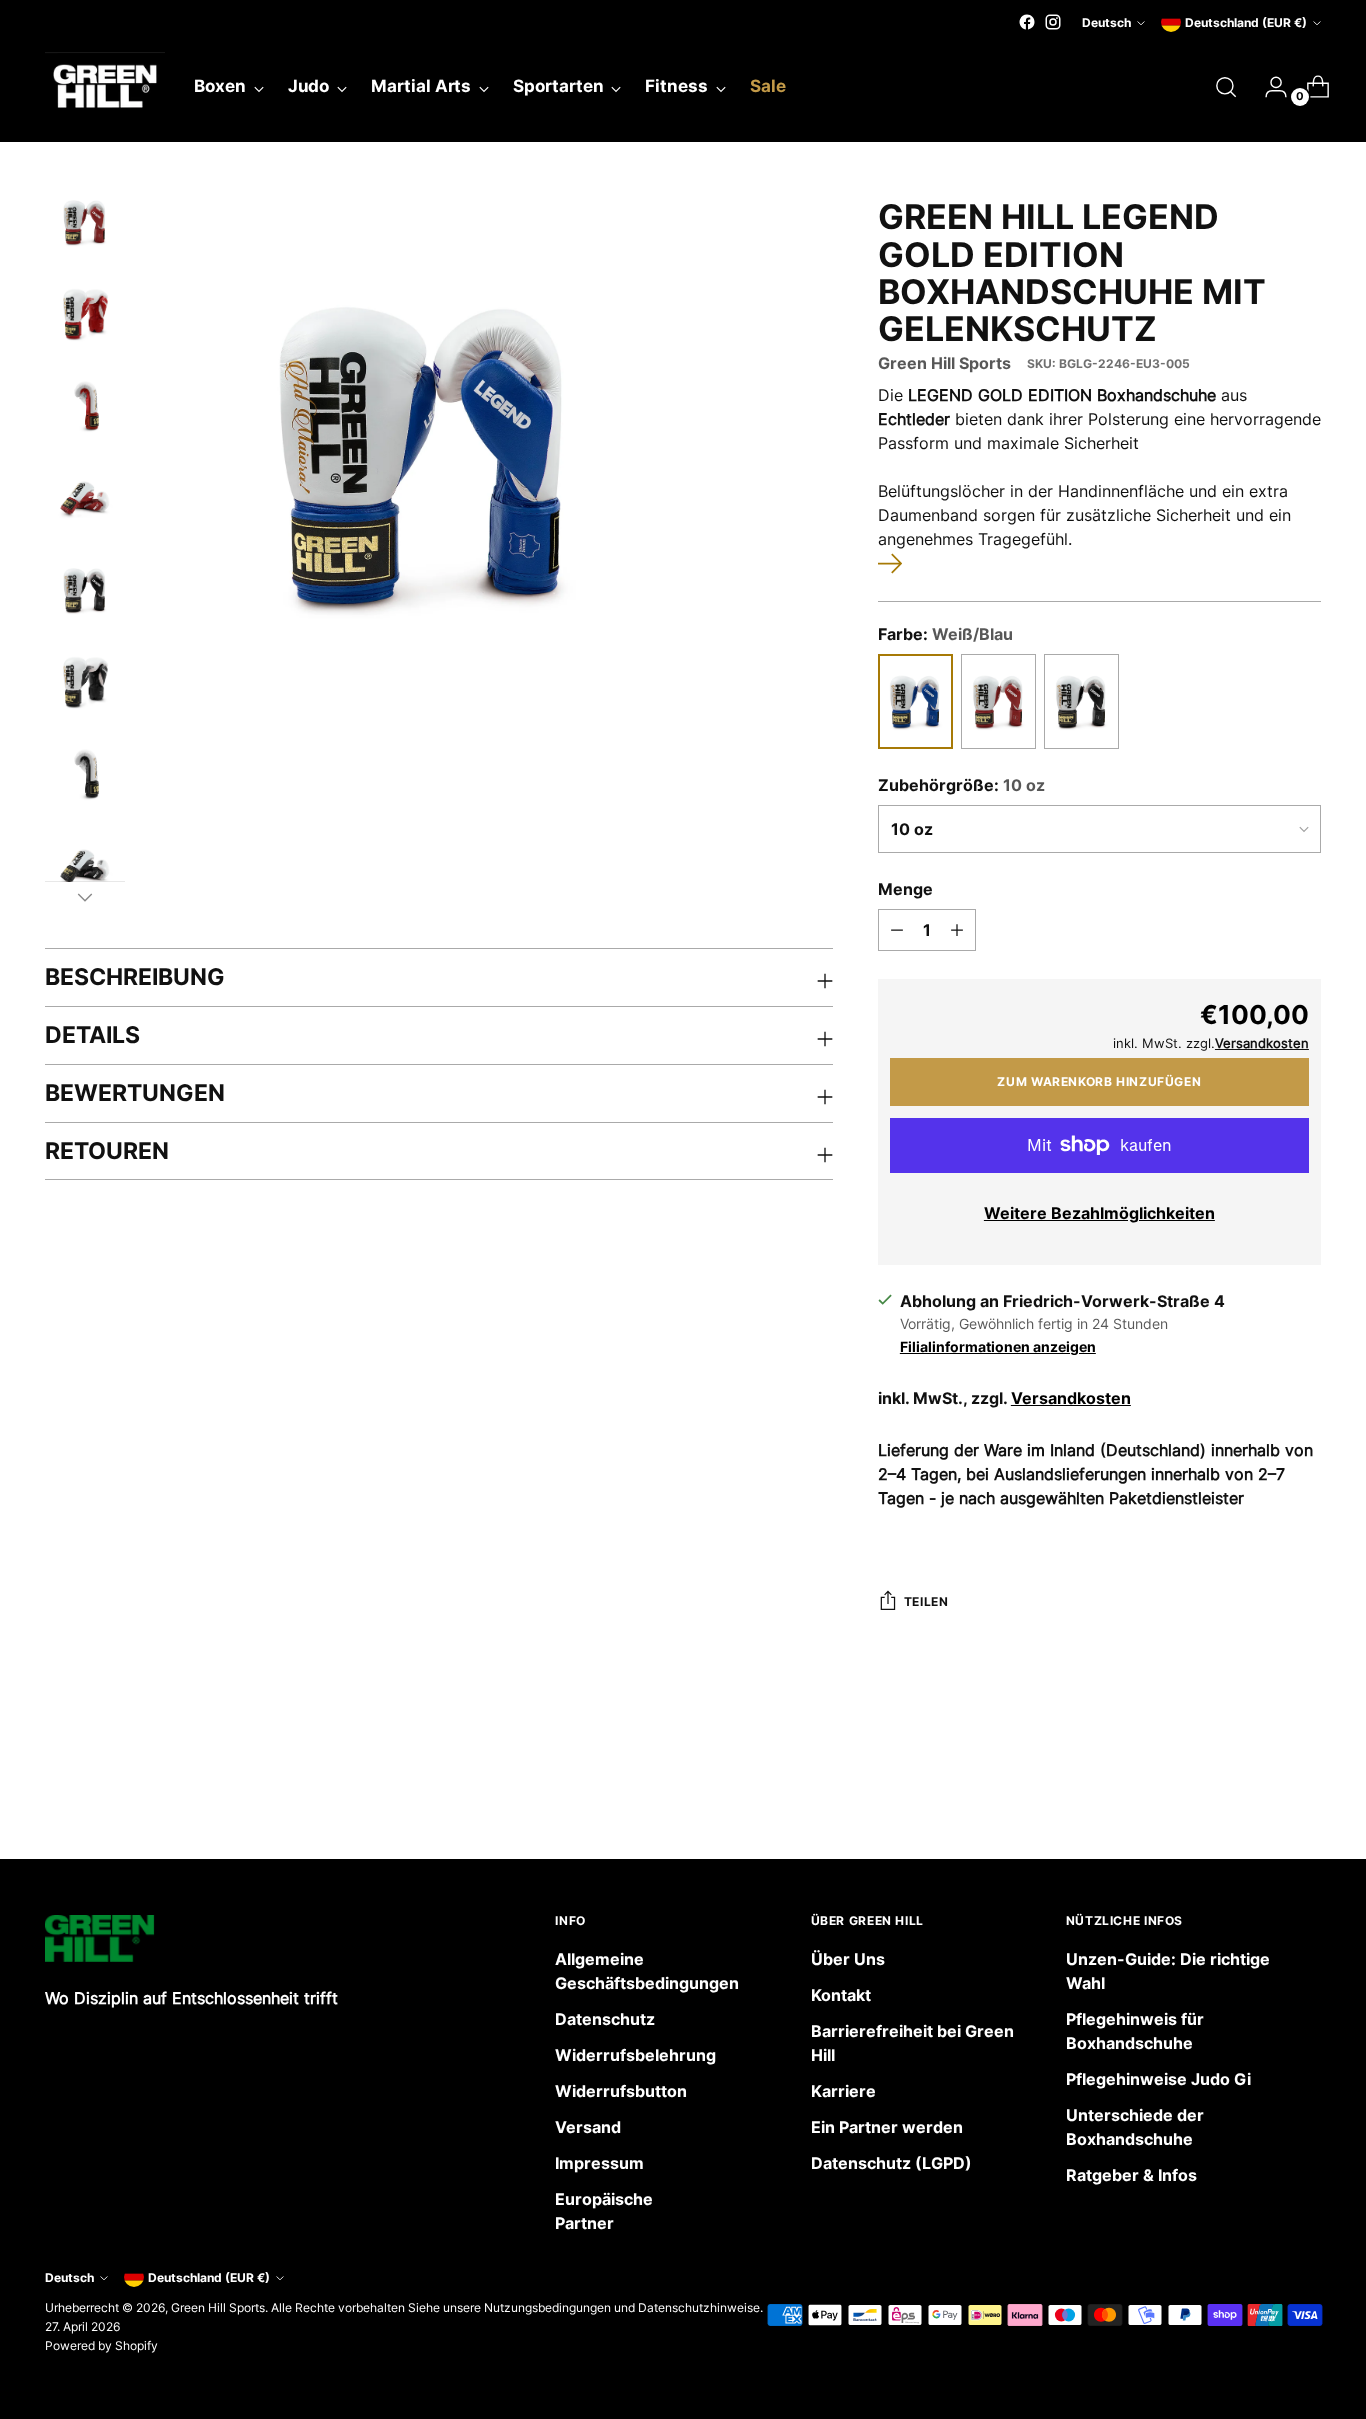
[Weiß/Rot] (998, 701)
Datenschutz (605, 2019)
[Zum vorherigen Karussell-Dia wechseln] (1258, 1791)
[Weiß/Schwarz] (1081, 701)
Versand (588, 2127)
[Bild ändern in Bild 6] (85, 682)
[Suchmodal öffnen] (1226, 87)
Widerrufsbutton (621, 2091)
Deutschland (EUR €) (1246, 22)
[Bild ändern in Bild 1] (85, 222)
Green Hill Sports (944, 363)
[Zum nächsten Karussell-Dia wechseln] (1304, 1790)
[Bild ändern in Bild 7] (85, 774)
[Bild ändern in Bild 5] (85, 590)
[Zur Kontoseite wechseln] (1268, 87)
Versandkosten (1071, 1398)
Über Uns (848, 1959)
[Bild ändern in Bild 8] (85, 866)
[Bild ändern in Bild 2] (85, 314)
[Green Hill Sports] (105, 87)
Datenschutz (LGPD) (891, 2163)
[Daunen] (85, 897)
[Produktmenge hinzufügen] (957, 930)
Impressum (599, 2163)
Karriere (843, 2091)
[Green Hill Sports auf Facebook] (1027, 22)
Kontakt (841, 1995)
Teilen (926, 1601)
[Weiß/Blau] (915, 701)
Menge (905, 889)
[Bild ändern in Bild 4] (85, 498)
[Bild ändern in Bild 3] (85, 406)
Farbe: (945, 634)
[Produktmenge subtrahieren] (897, 930)
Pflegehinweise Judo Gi (1158, 2079)
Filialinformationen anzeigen (998, 1346)
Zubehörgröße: (961, 785)
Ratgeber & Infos (1131, 2175)
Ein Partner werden (887, 2127)
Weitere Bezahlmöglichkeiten (1099, 1213)
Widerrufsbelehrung (635, 2055)
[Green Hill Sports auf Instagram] (1053, 22)
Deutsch (1106, 22)
